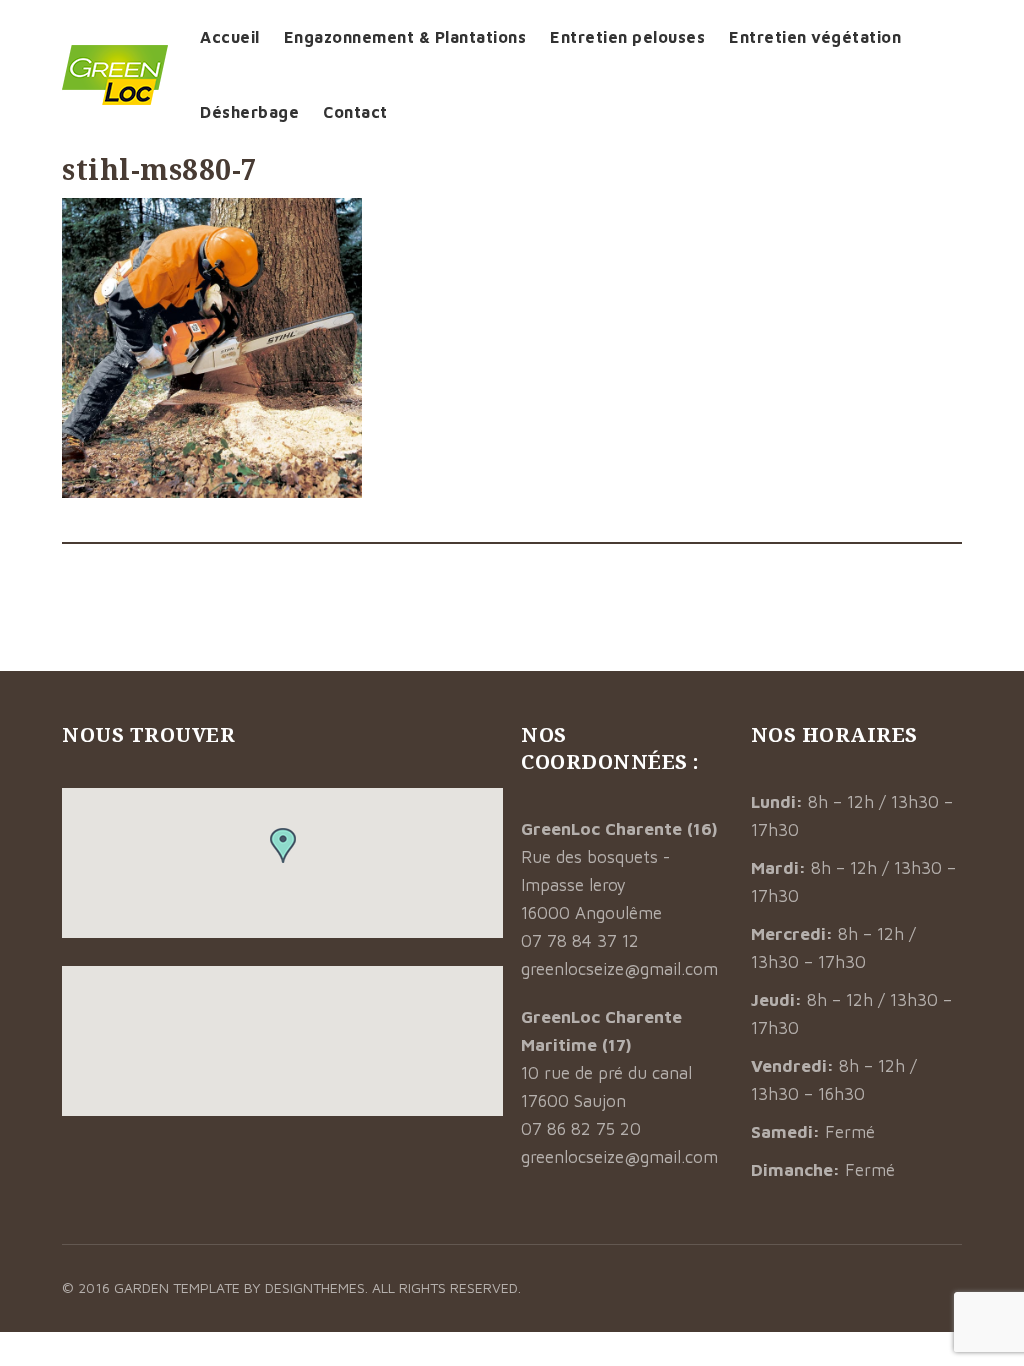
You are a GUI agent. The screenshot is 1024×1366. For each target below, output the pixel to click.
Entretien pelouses (627, 37)
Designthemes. (318, 1287)
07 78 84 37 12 (580, 941)
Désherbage (249, 112)
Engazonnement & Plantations (405, 37)
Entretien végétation (815, 37)
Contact (355, 112)
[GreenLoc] (115, 75)
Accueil (230, 37)
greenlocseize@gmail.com (619, 969)
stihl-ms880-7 (160, 169)
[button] (283, 845)
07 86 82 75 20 (581, 1129)
